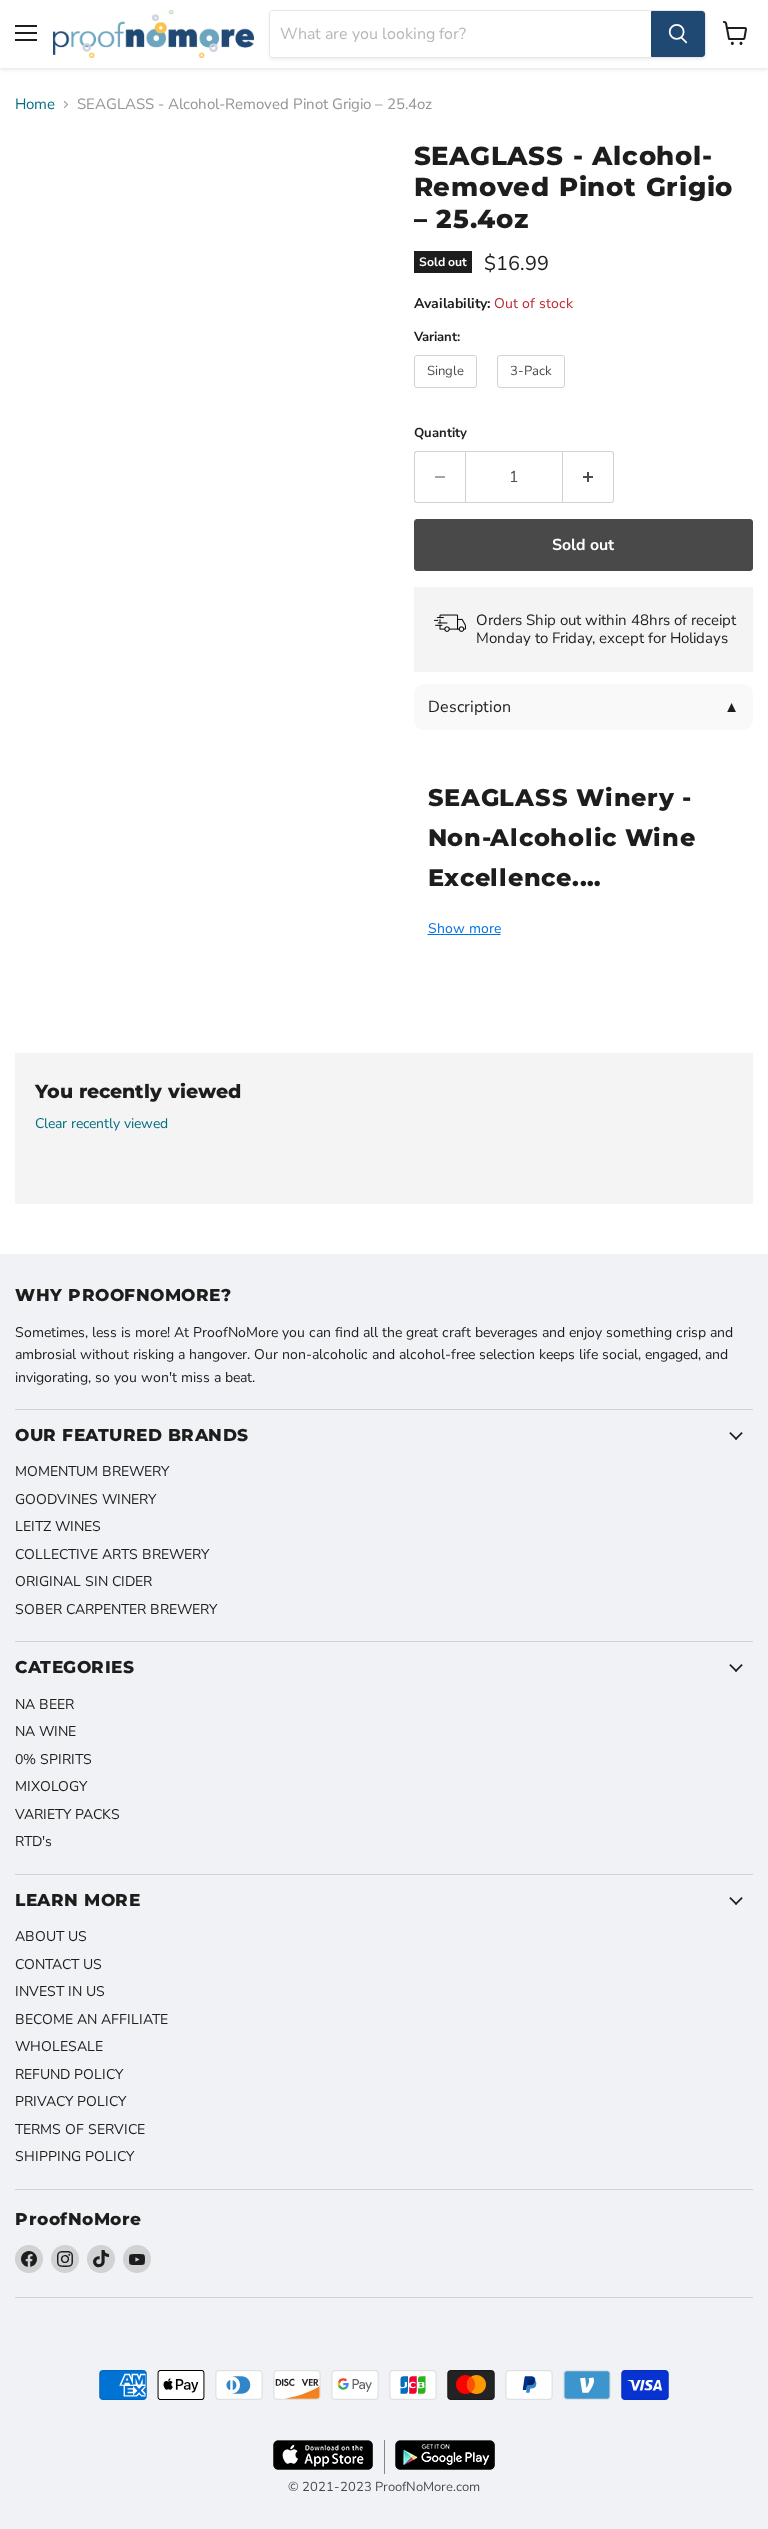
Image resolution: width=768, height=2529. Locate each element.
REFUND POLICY (69, 2074)
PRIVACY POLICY (70, 2101)
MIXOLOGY (51, 1786)
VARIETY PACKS (67, 1814)
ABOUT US (51, 1936)
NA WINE (45, 1731)
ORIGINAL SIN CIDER (83, 1581)
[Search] (678, 34)
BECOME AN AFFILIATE (91, 2019)
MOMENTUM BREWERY (92, 1471)
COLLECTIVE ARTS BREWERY (112, 1554)
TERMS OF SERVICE (80, 2129)
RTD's (33, 1841)
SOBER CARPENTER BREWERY (116, 1609)
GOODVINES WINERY (85, 1499)
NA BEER (44, 1704)
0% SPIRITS (53, 1759)
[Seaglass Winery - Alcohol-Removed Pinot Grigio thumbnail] (45, 175)
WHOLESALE (59, 2046)
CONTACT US (58, 1964)
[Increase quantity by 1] (588, 477)
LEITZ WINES (58, 1526)
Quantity (440, 433)
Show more (464, 929)
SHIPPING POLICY (74, 2156)
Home (35, 104)
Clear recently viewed (101, 1124)
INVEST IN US (60, 1991)
